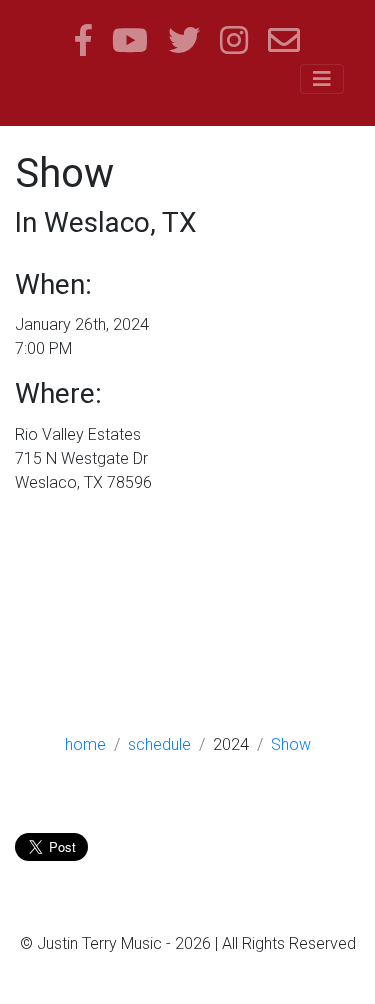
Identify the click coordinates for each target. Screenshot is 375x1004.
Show (291, 744)
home (85, 744)
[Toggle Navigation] (322, 79)
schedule (159, 744)
